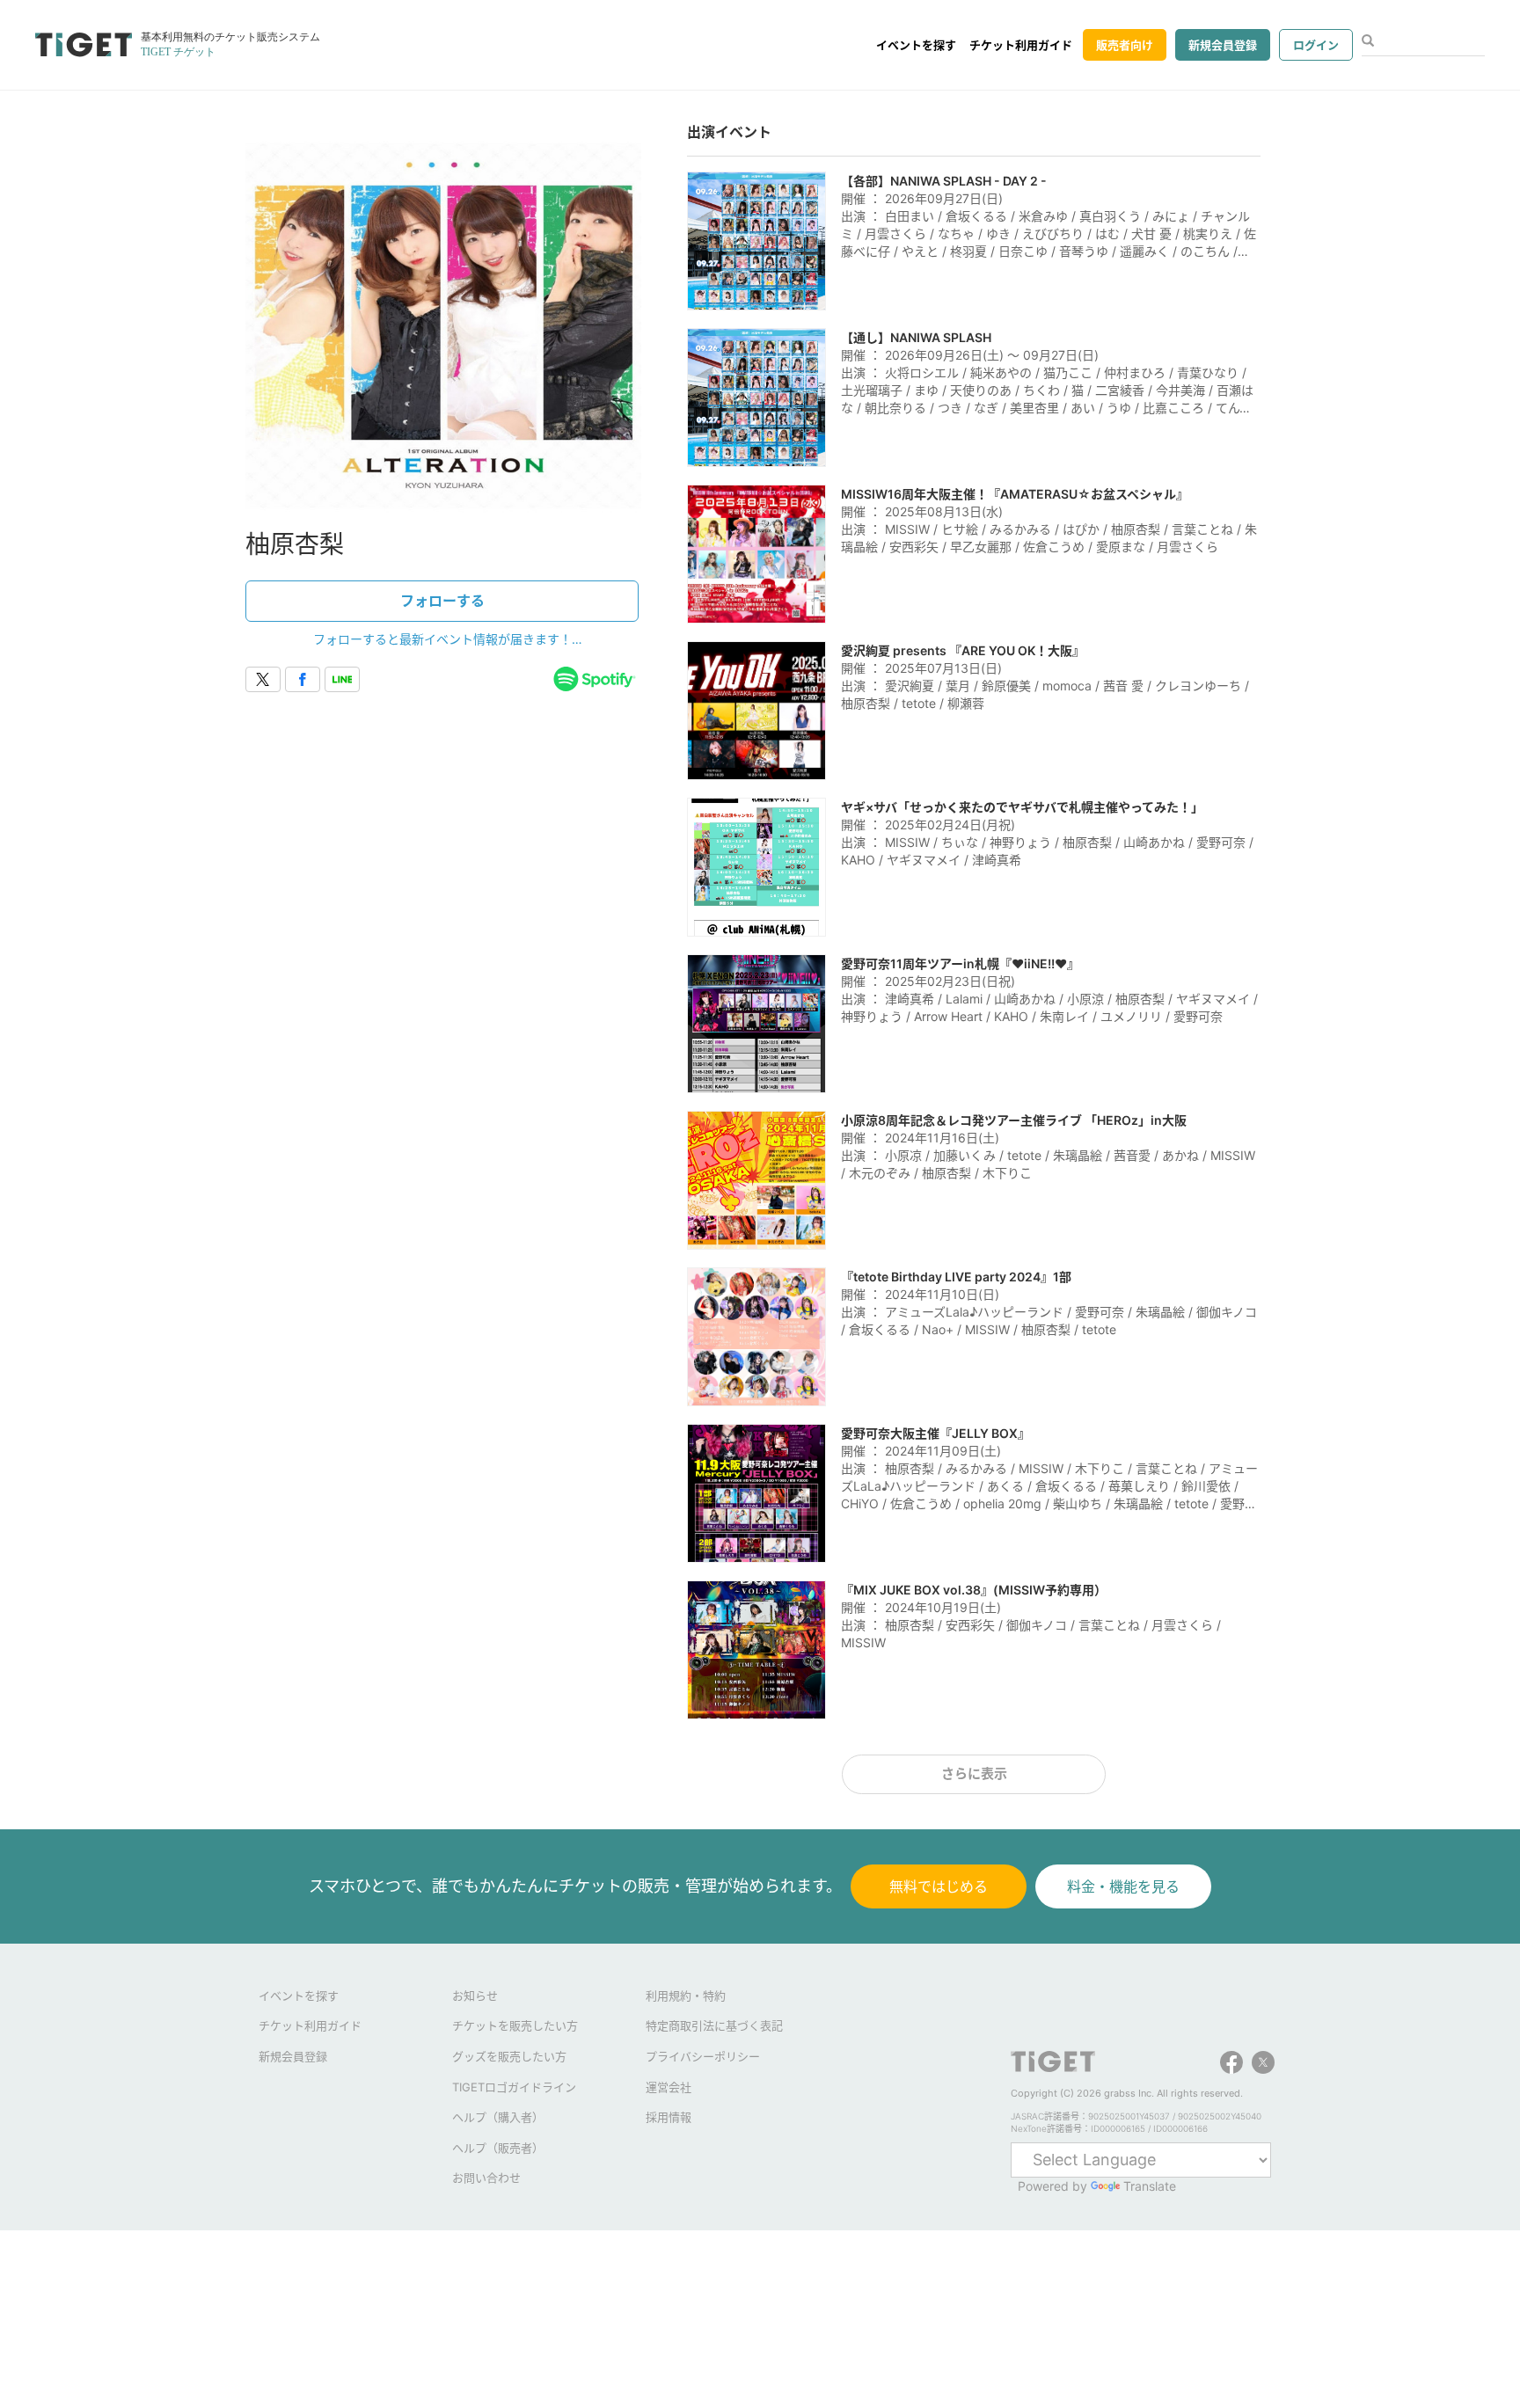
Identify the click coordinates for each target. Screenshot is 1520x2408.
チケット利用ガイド (1021, 45)
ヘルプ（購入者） (498, 2117)
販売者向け (1125, 45)
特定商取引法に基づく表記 (714, 2025)
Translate (1150, 2186)
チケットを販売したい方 (515, 2025)
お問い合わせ (486, 2178)
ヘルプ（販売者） (498, 2148)
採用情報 (669, 2117)
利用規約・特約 (686, 1996)
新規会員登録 (1223, 45)
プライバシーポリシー (703, 2056)
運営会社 (669, 2087)
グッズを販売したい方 (509, 2056)
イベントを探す (916, 45)
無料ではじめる (939, 1886)
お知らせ (475, 1996)
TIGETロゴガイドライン (514, 2087)
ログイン (1316, 45)
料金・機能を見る (1123, 1886)
